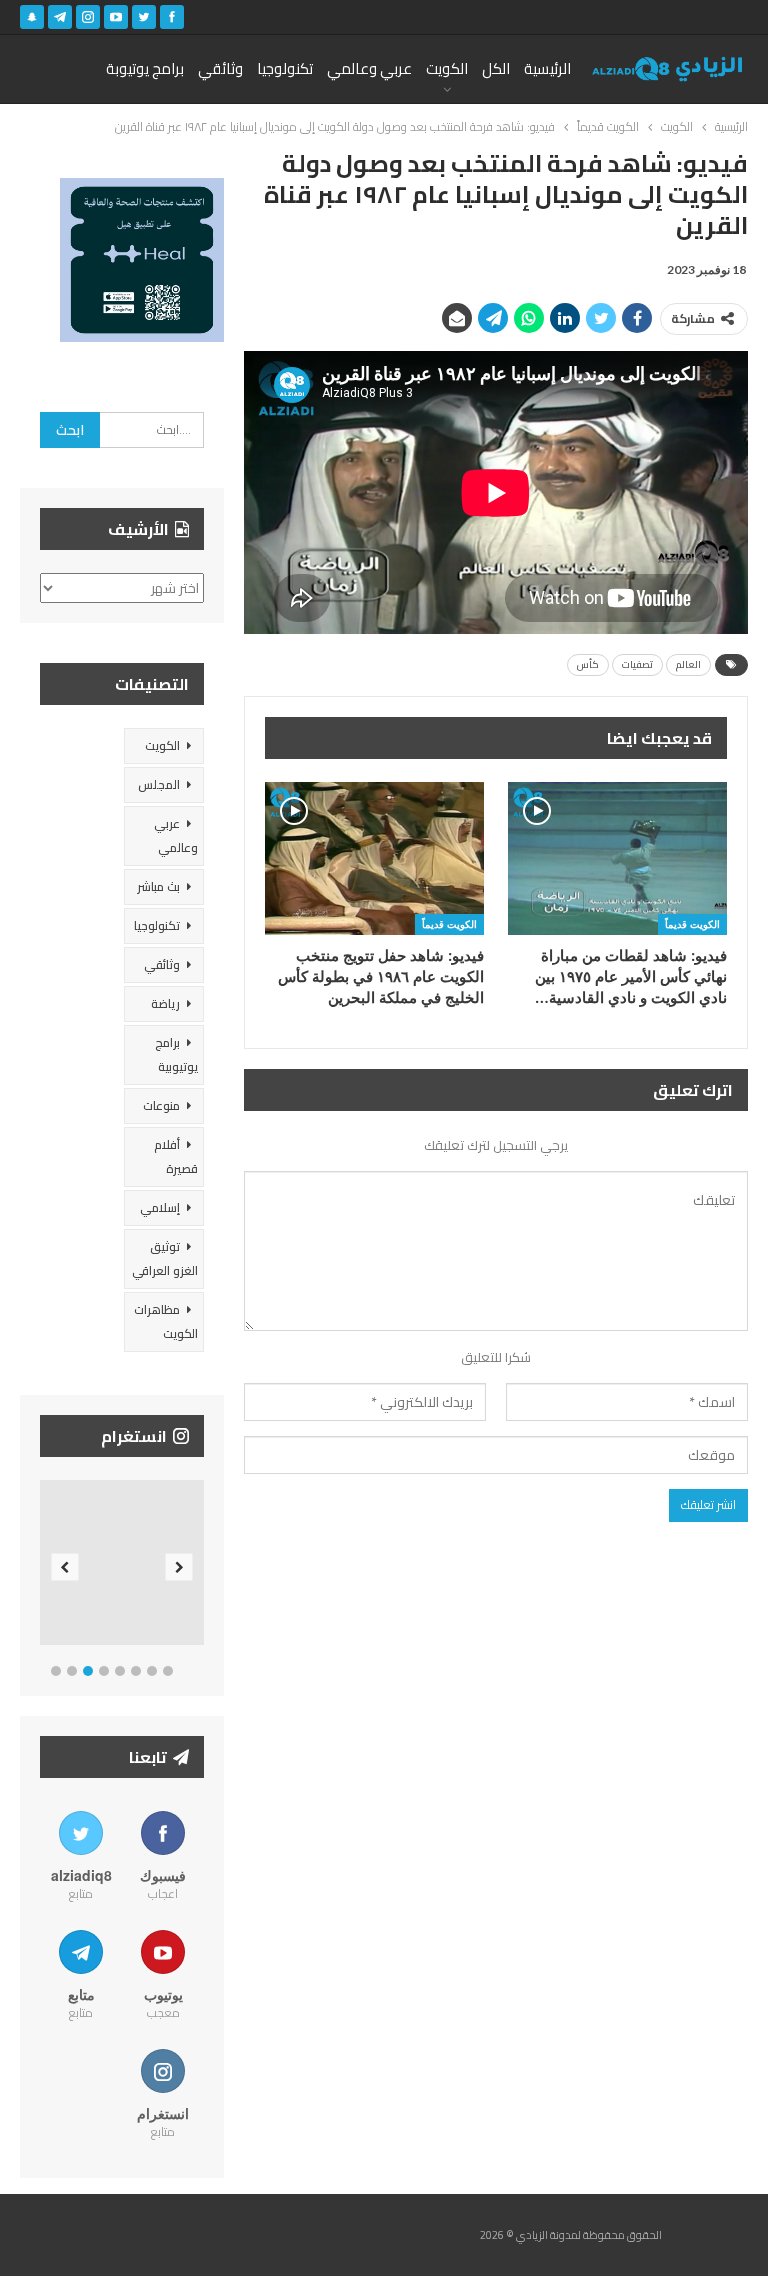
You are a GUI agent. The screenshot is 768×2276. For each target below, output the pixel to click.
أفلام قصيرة (176, 1156)
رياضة (165, 1003)
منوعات (161, 1105)
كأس (588, 664)
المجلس (159, 784)
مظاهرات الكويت (166, 1321)
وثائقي (220, 68)
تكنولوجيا (285, 68)
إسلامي (160, 1207)
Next (179, 1566)
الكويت (447, 68)
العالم (688, 664)
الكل (496, 68)
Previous (65, 1566)
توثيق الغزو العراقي (165, 1258)
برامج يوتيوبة (145, 68)
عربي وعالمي (369, 68)
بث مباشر (158, 886)
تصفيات (637, 664)
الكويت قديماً (692, 924)
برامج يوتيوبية (176, 1054)
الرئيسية (547, 68)
